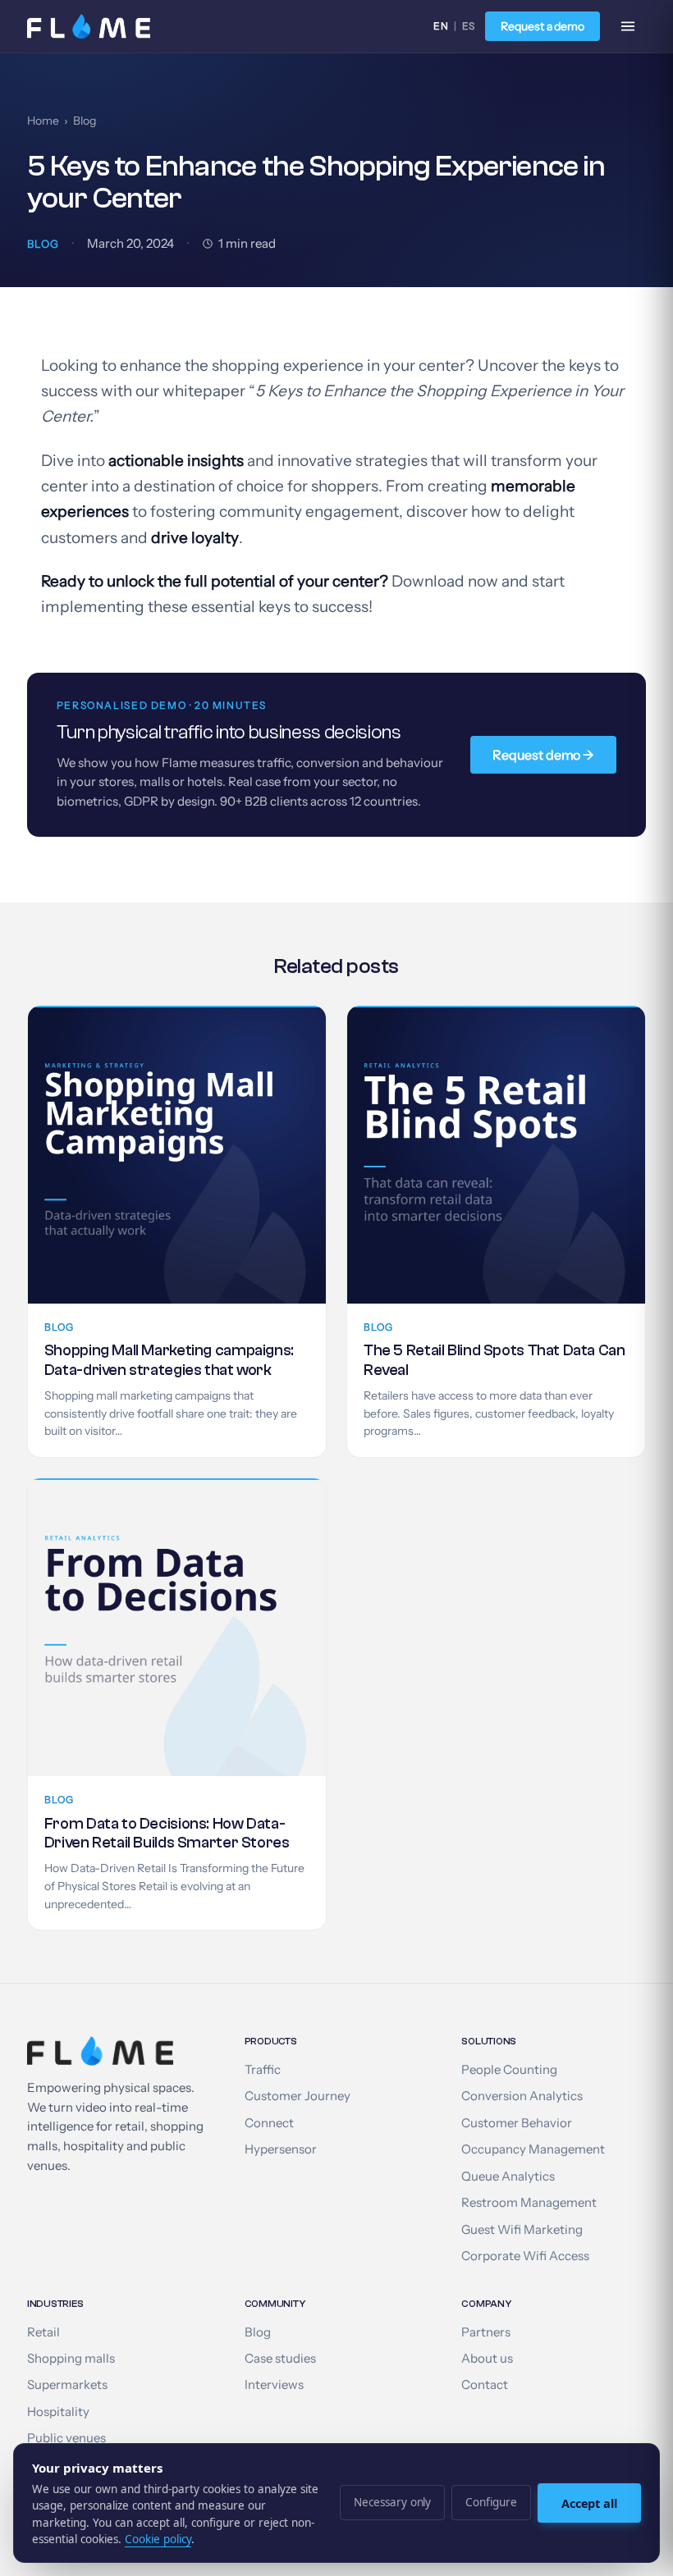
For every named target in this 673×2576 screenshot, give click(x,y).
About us (487, 2359)
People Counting (509, 2070)
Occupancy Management (533, 2149)
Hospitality (58, 2412)
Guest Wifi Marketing (522, 2230)
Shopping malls (71, 2359)
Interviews (274, 2385)
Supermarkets (67, 2385)
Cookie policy (158, 2539)
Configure (491, 2502)
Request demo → (543, 755)
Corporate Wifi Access (525, 2256)
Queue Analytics (508, 2176)
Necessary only (392, 2502)
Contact (485, 2385)
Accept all (589, 2503)
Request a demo (543, 26)
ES (469, 26)
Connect (269, 2123)
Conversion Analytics (522, 2096)
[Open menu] (628, 26)
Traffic (263, 2070)
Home (43, 121)
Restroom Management (529, 2203)
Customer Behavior (517, 2123)
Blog (85, 121)
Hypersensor (281, 2149)
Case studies (280, 2359)
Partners (486, 2332)
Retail (43, 2332)
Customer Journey (298, 2096)
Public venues (66, 2438)
